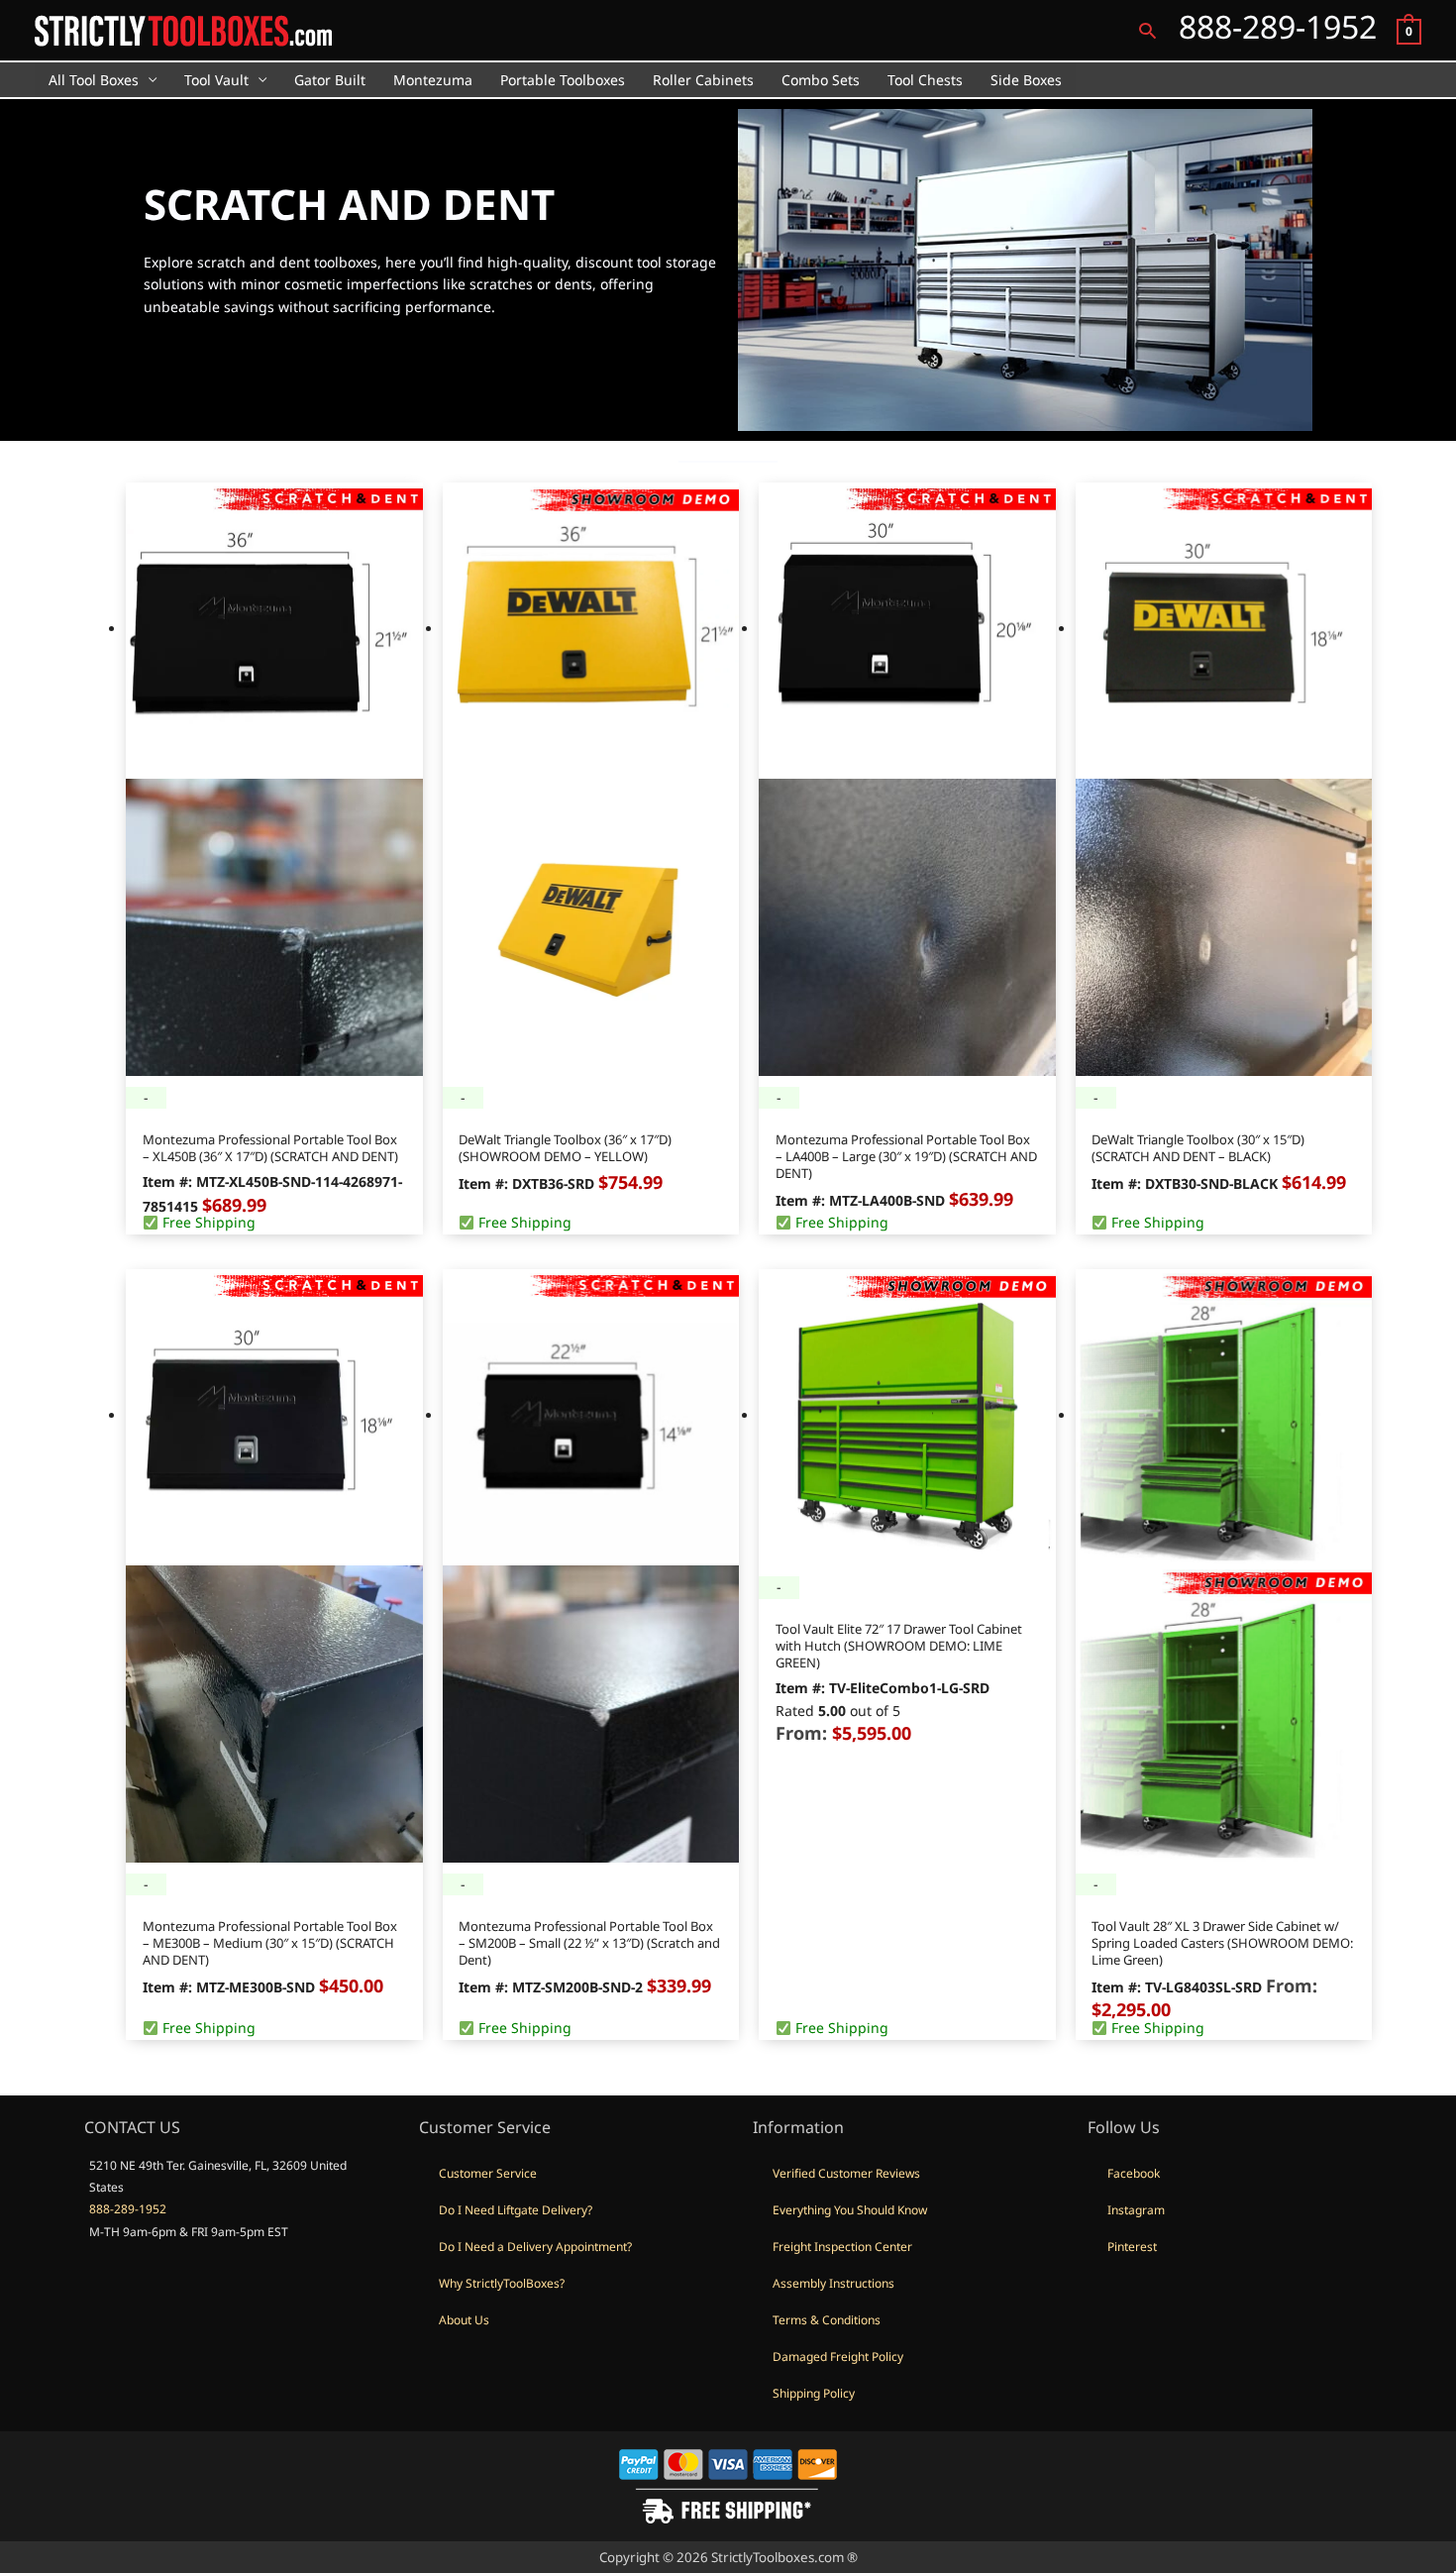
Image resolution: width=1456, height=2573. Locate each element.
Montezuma (433, 80)
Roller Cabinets (703, 80)
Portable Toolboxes (563, 80)
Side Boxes (1026, 80)
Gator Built (330, 80)
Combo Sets (821, 80)
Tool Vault (216, 80)
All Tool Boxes (94, 80)
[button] (1147, 30)
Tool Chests (925, 80)
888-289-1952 (128, 2209)
